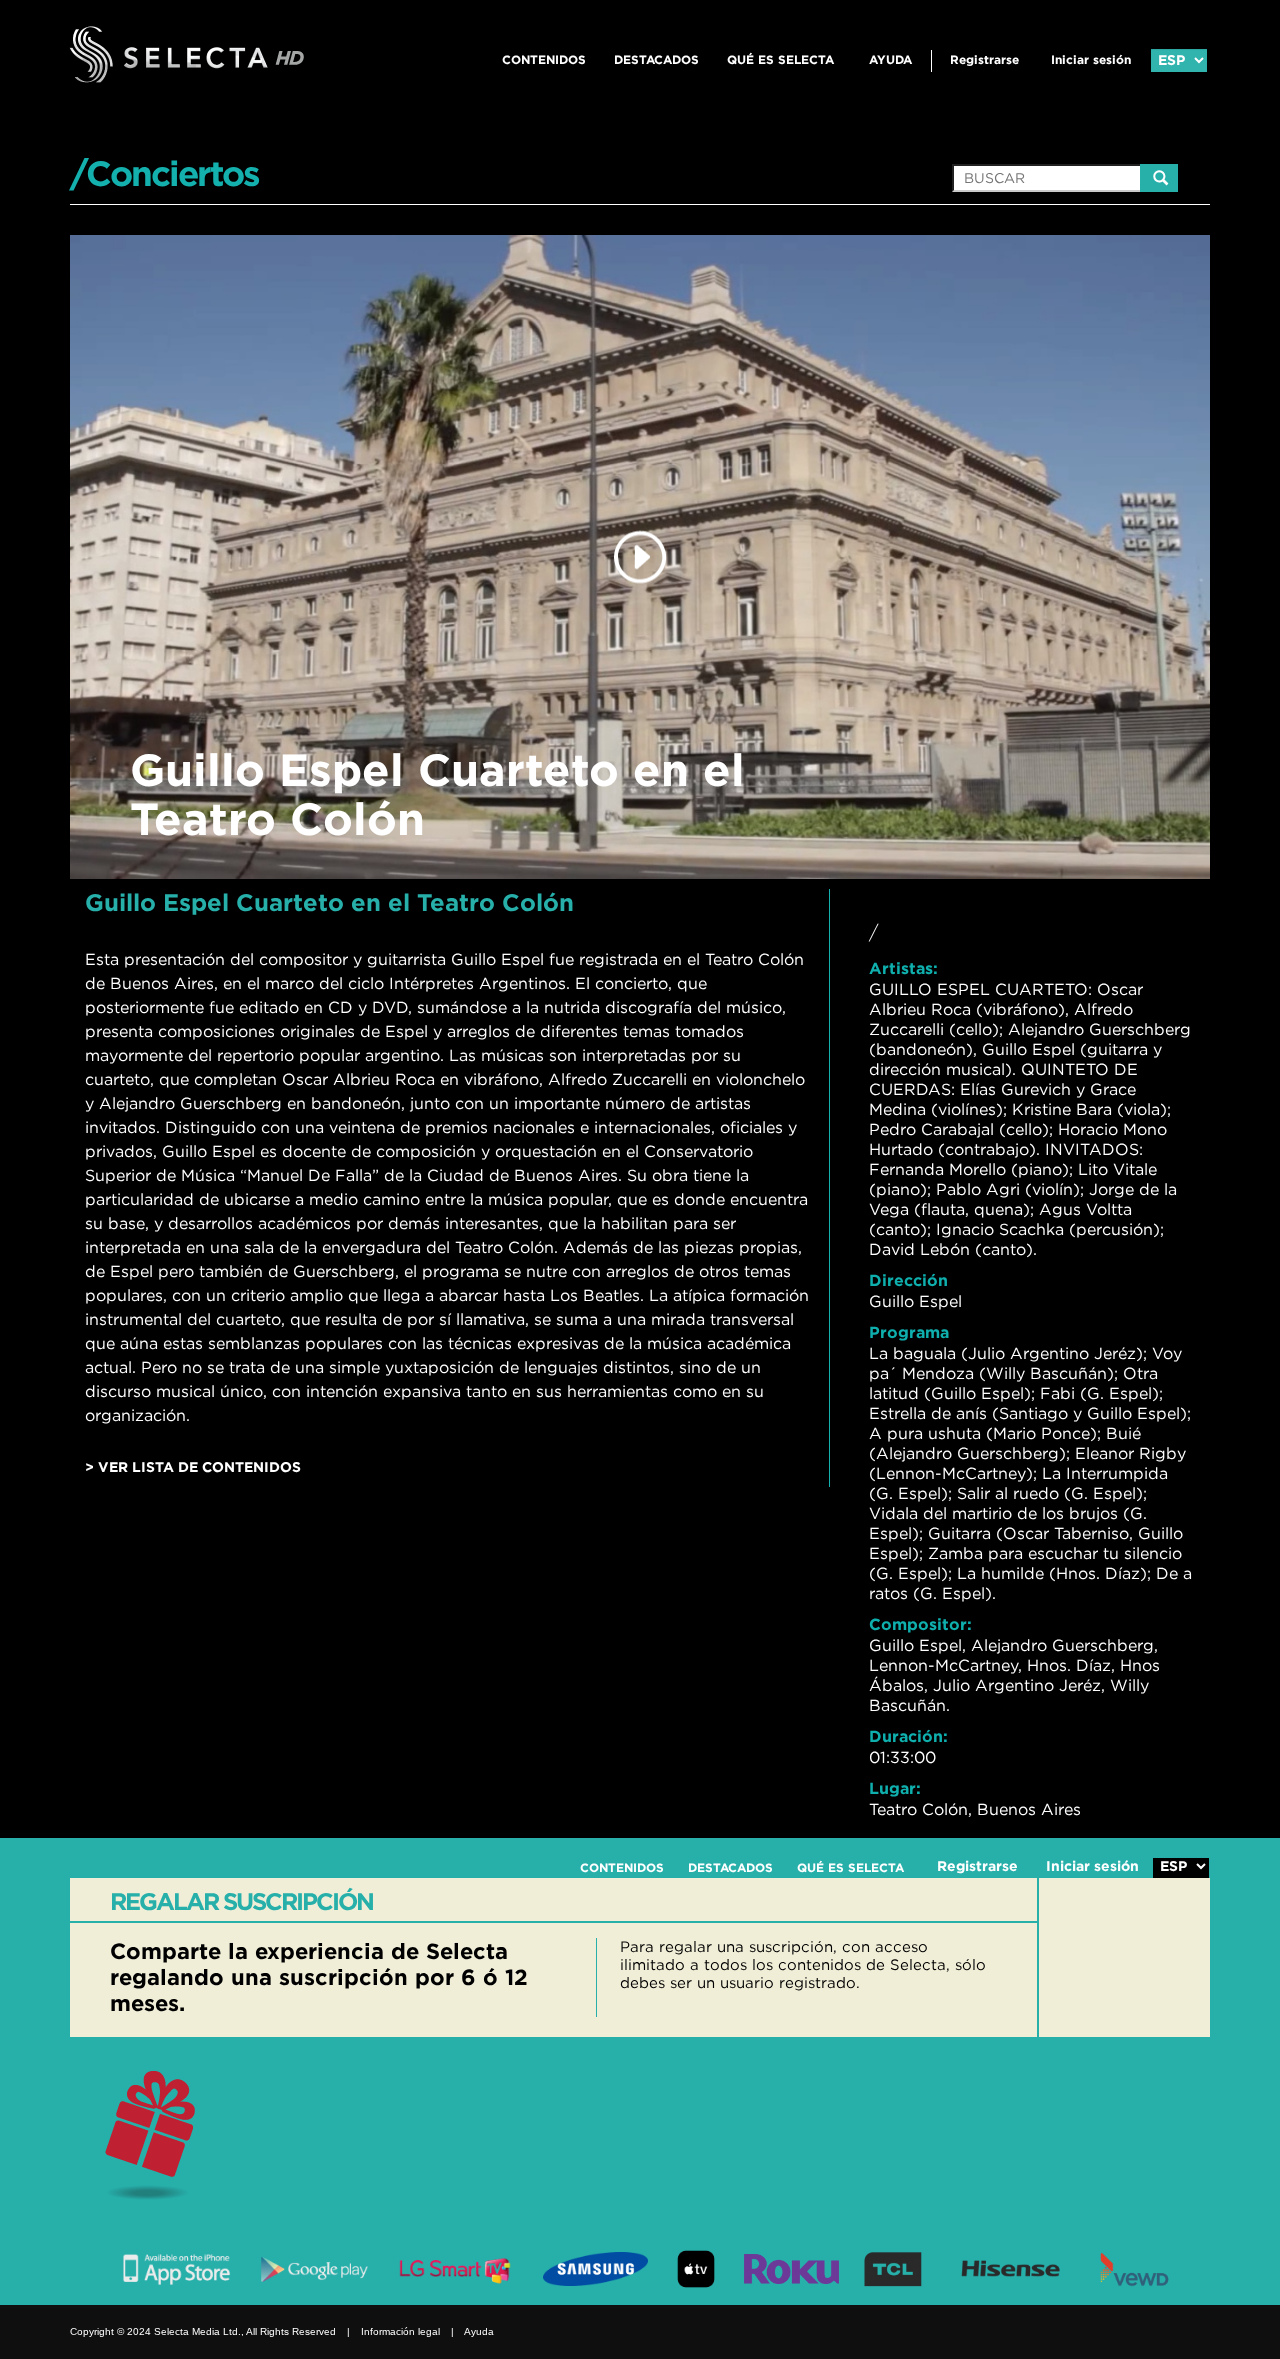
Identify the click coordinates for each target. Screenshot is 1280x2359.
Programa (909, 1332)
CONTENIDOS (544, 59)
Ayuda (890, 59)
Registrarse (984, 59)
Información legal (400, 2331)
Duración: (908, 1736)
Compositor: (920, 1624)
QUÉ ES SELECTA (780, 59)
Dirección (908, 1280)
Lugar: (895, 1788)
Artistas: (903, 968)
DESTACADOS (656, 59)
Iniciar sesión (1091, 59)
